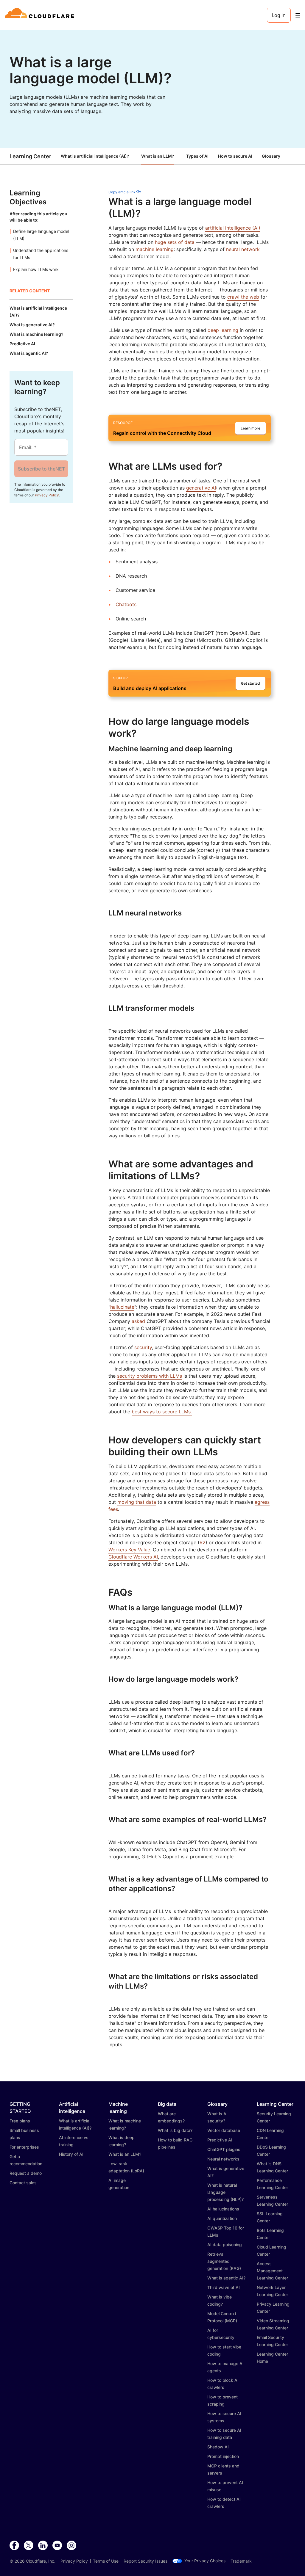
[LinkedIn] (43, 2546)
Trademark (241, 2561)
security (143, 1347)
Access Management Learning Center (272, 2271)
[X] (29, 2546)
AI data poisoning (225, 2245)
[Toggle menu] (298, 15)
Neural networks (223, 2159)
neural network (243, 249)
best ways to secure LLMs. (162, 1412)
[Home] (40, 15)
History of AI (71, 2154)
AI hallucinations (223, 2209)
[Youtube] (57, 2546)
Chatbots (126, 604)
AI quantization (222, 2218)
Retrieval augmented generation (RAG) (224, 2261)
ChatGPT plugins (224, 2149)
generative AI (201, 488)
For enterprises (24, 2147)
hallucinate (122, 1307)
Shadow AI (218, 2447)
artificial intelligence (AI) (233, 228)
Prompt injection (223, 2456)
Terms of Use (106, 2561)
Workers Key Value (129, 1550)
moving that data (137, 1502)
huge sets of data (175, 242)
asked (138, 1321)
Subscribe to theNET (41, 469)
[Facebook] (14, 2546)
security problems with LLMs (150, 1376)
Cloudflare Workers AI (133, 1557)
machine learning (155, 249)
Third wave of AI (224, 2287)
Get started (250, 683)
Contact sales (23, 2183)
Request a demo (26, 2173)
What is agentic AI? (226, 2278)
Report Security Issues (146, 2561)
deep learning (223, 330)
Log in (279, 15)
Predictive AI (220, 2140)
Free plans (20, 2121)
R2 (203, 1542)
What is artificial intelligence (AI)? (95, 156)
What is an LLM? (158, 156)
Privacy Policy (47, 495)
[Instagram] (71, 2546)
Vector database (224, 2130)
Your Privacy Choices (205, 2561)
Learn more (250, 428)
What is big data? (175, 2130)
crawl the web (243, 297)
